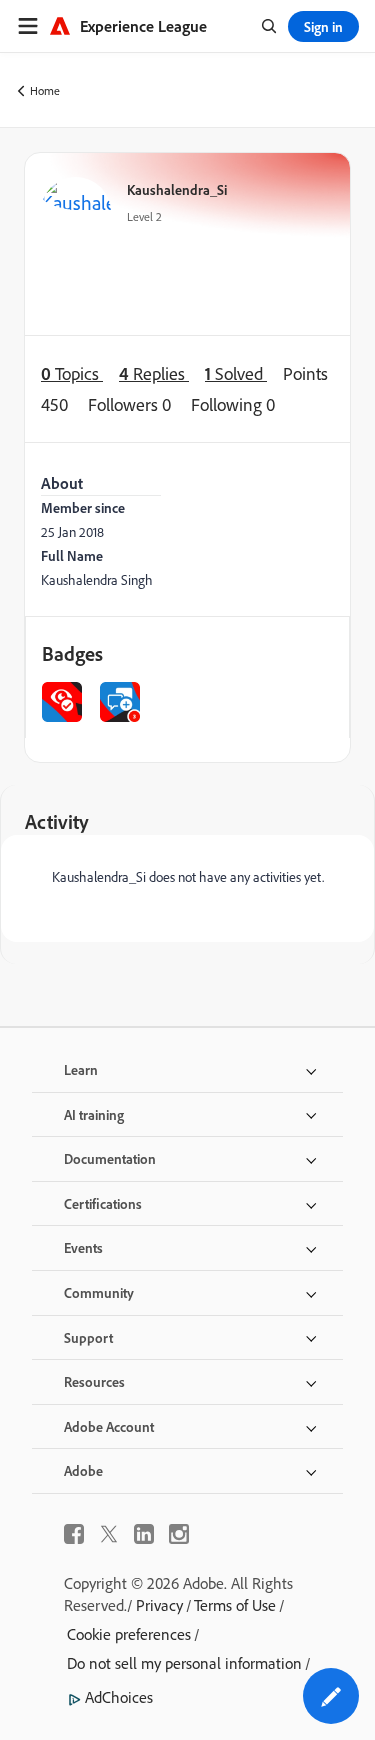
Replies (154, 373)
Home (45, 90)
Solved (236, 373)
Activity (57, 821)
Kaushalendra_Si (177, 189)
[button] (331, 1696)
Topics (72, 373)
